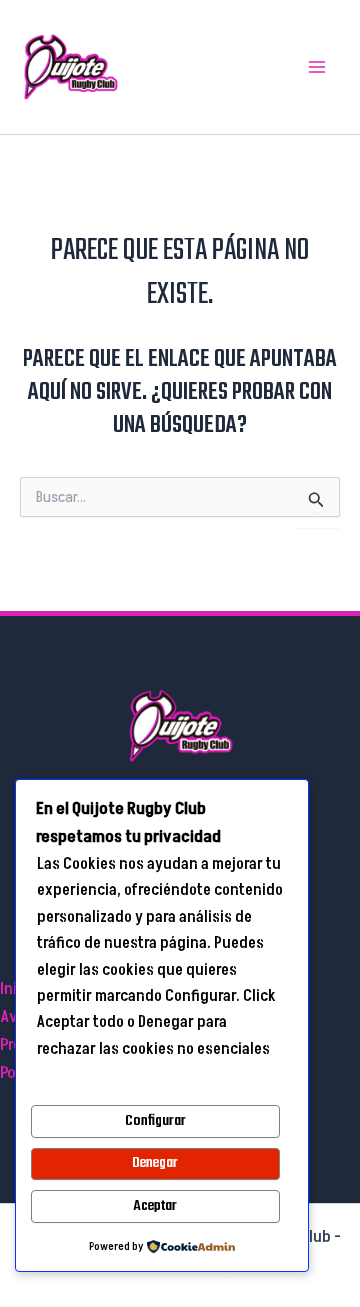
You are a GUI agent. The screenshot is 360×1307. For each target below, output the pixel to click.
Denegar (155, 1163)
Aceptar (155, 1206)
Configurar (155, 1121)
